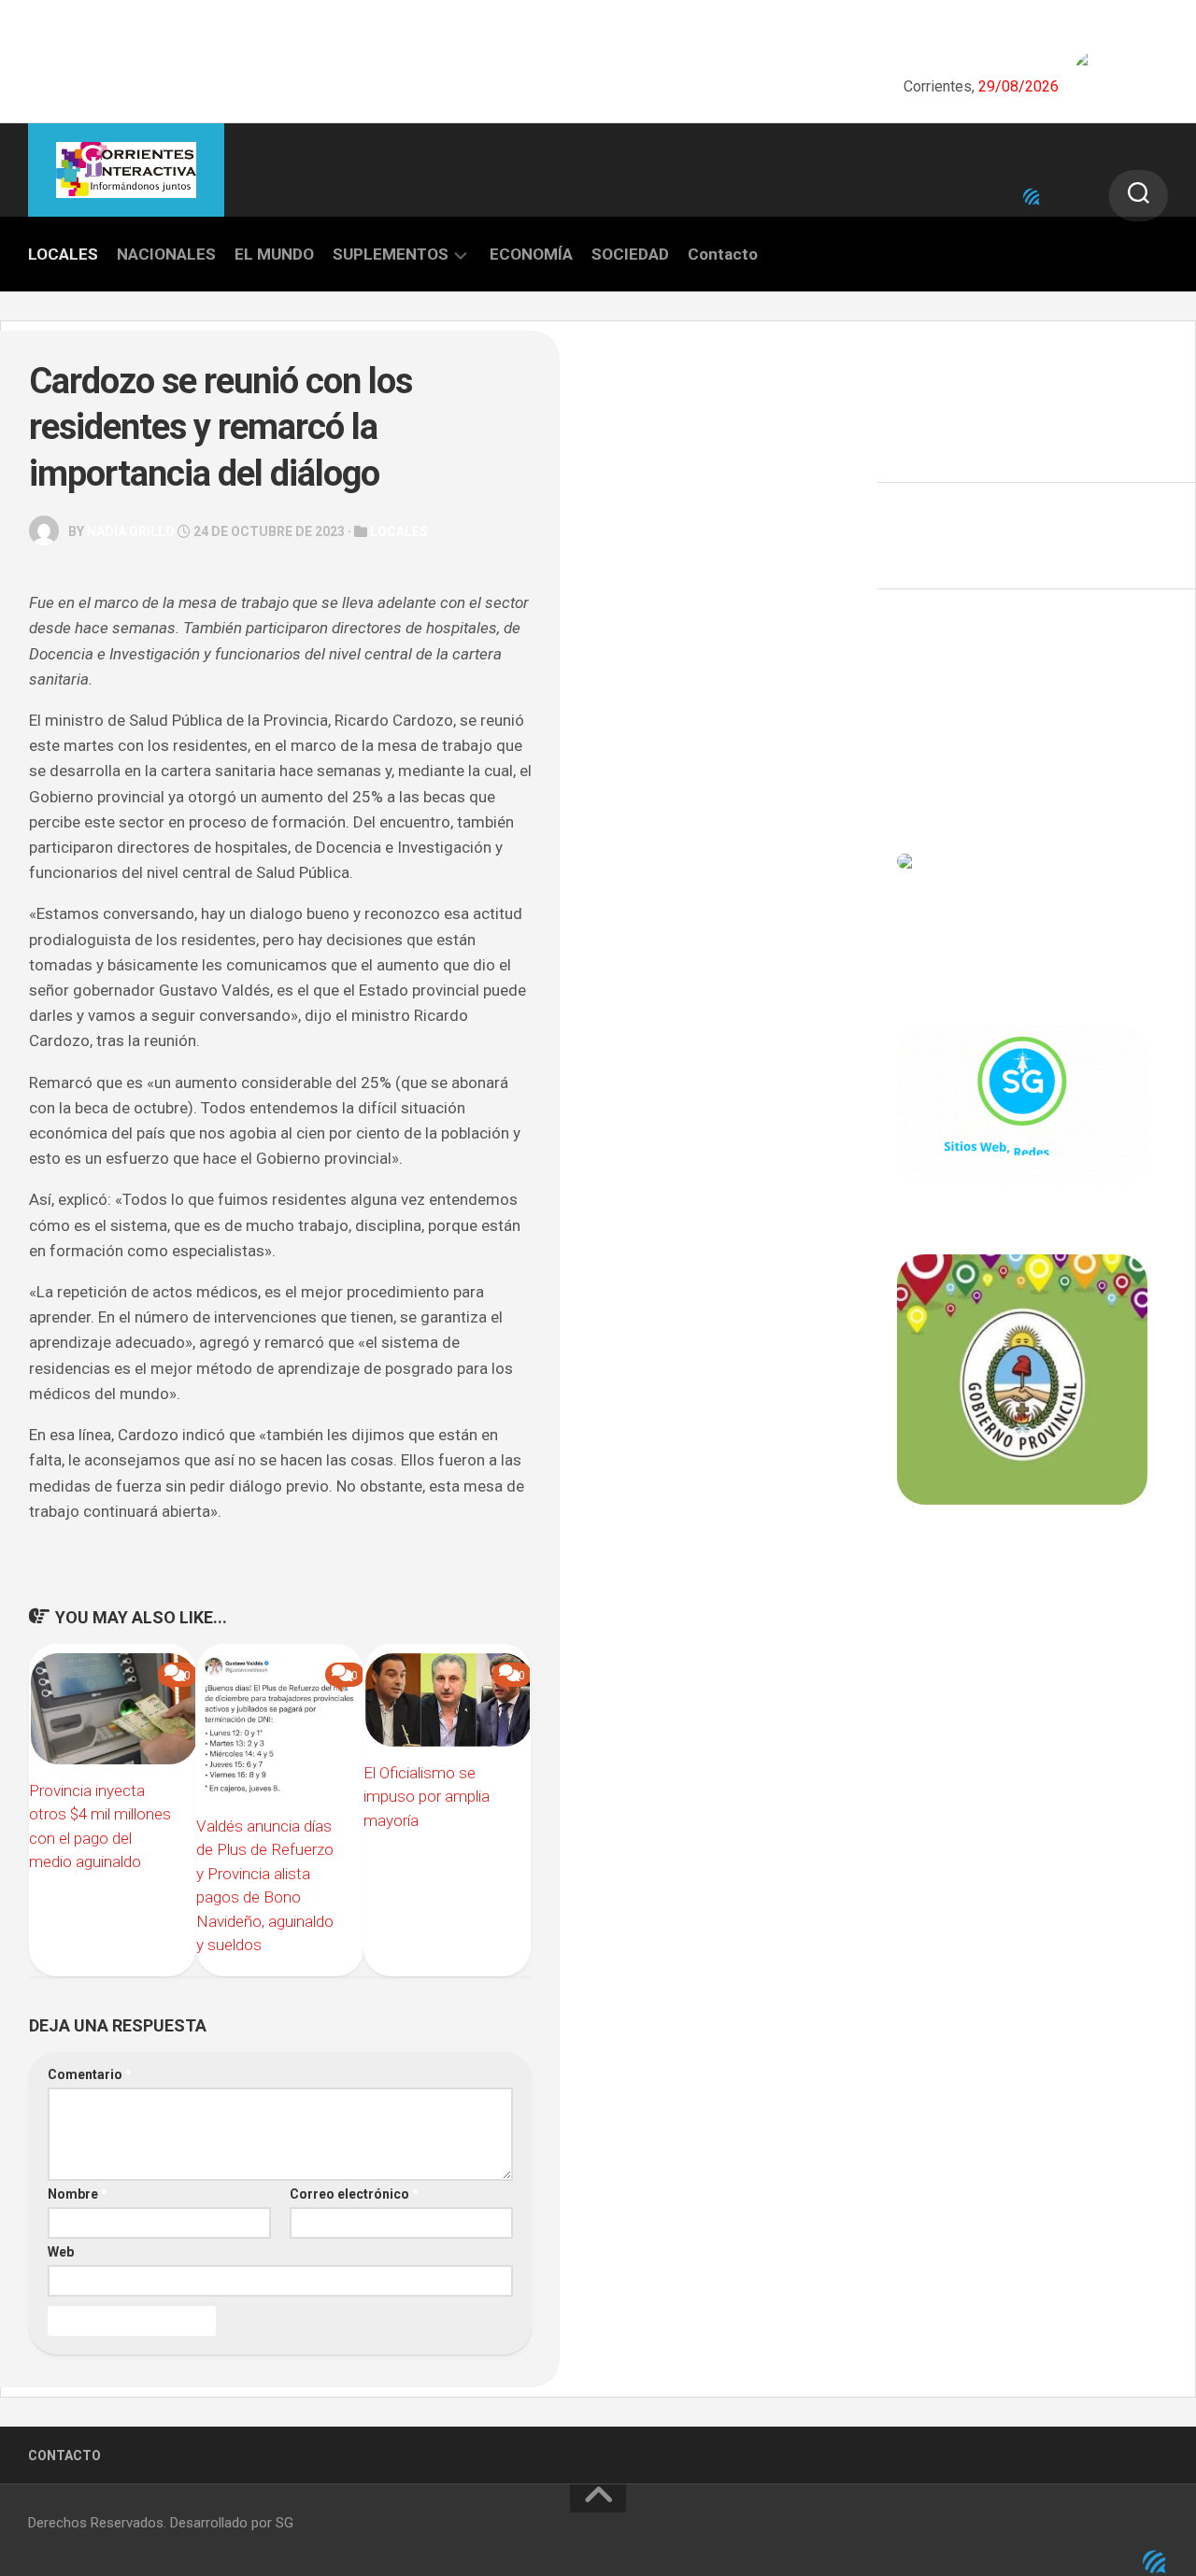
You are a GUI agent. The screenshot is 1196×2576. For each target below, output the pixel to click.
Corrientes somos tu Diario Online (1021, 1635)
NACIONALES (166, 254)
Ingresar (924, 697)
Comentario (90, 2074)
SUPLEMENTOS (391, 254)
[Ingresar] (1032, 197)
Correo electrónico (354, 2194)
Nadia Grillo (131, 531)
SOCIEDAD (630, 254)
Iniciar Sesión (940, 779)
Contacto (723, 254)
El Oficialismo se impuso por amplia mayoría (427, 1797)
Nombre (78, 2194)
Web (61, 2252)
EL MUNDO (274, 254)
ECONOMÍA (531, 254)
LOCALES (63, 254)
